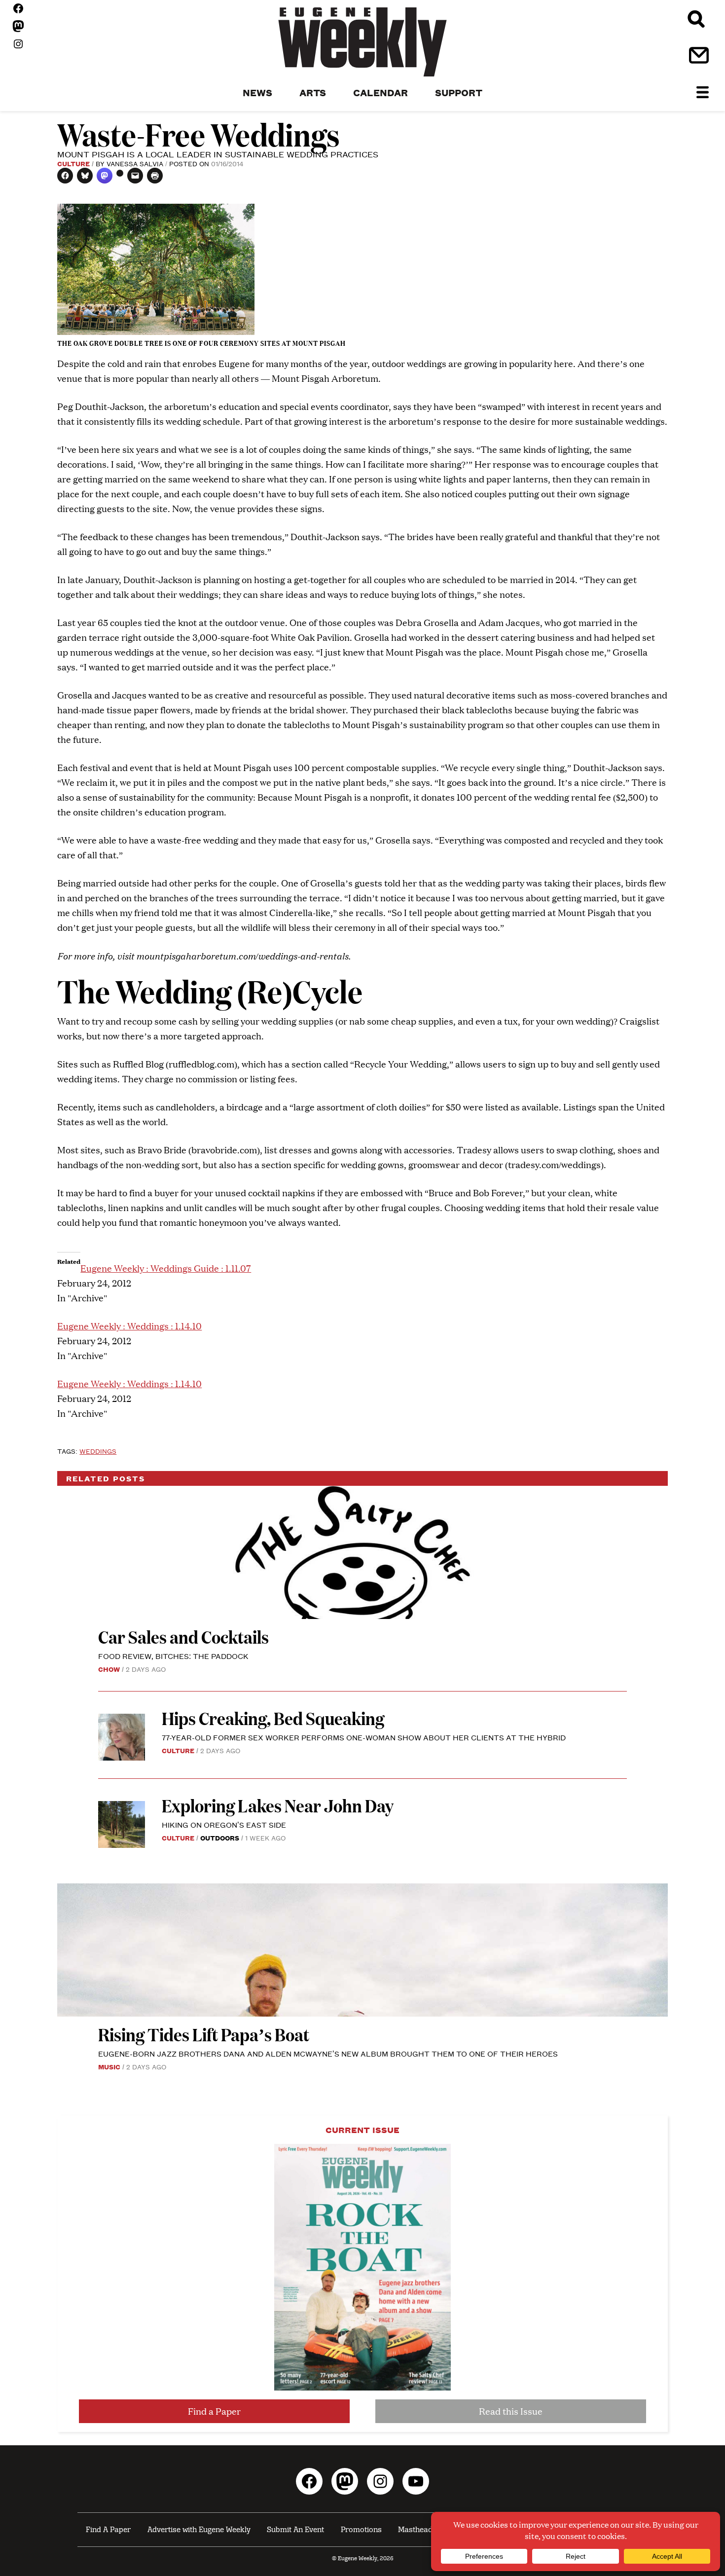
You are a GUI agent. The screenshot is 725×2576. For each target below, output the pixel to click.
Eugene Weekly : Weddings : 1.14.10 (129, 1326)
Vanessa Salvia (135, 163)
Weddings (98, 1451)
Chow (109, 1669)
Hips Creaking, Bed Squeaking (273, 1718)
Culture (73, 163)
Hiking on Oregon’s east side (224, 1824)
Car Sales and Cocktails (183, 1637)
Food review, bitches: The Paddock (173, 1656)
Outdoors (220, 1838)
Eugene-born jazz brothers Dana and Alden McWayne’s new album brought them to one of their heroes (328, 2053)
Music (109, 2066)
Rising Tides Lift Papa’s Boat (204, 2034)
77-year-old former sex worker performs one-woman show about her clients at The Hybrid (364, 1737)
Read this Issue (511, 2411)
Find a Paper (214, 2411)
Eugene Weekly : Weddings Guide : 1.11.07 (166, 1268)
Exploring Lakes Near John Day (279, 1805)
